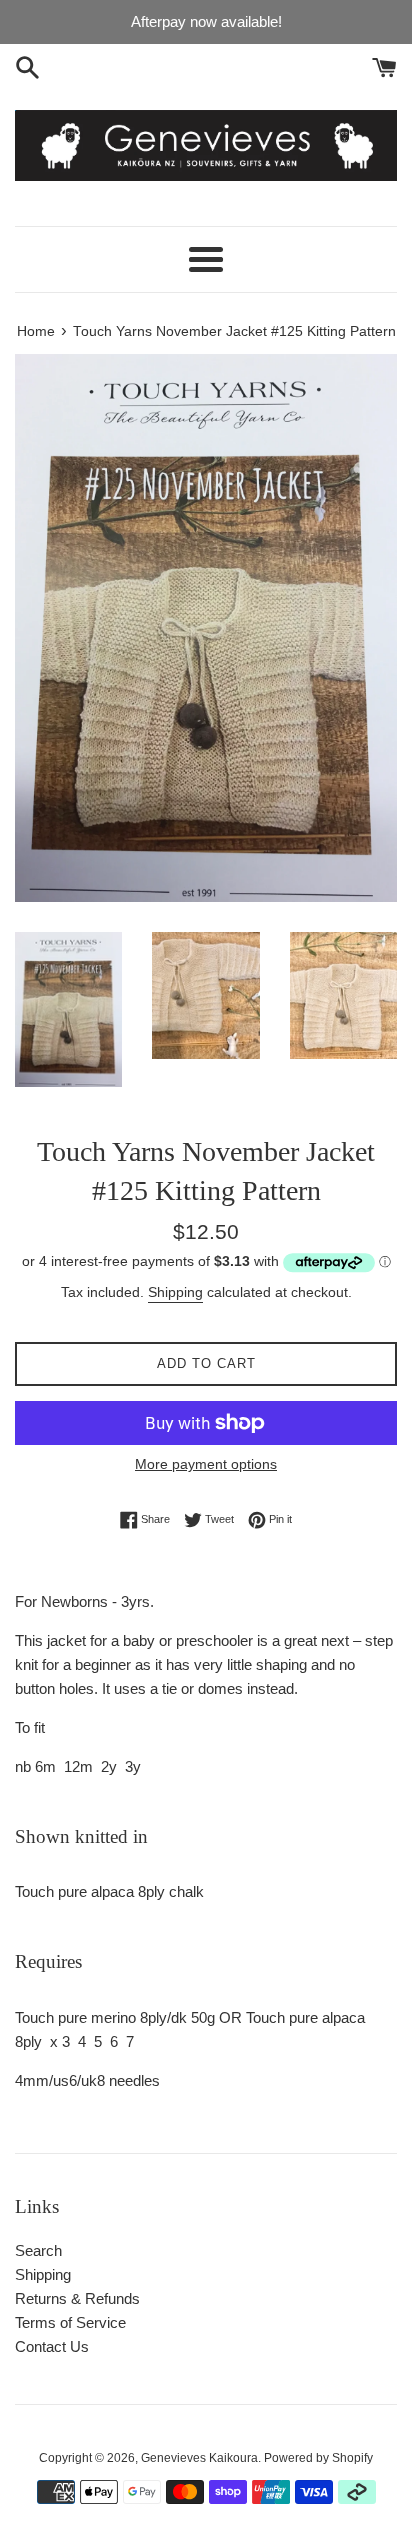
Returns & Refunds (77, 2298)
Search (38, 2250)
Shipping (175, 1292)
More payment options (206, 1464)
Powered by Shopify (318, 2458)
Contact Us (52, 2346)
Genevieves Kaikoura (199, 2458)
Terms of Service (70, 2322)
